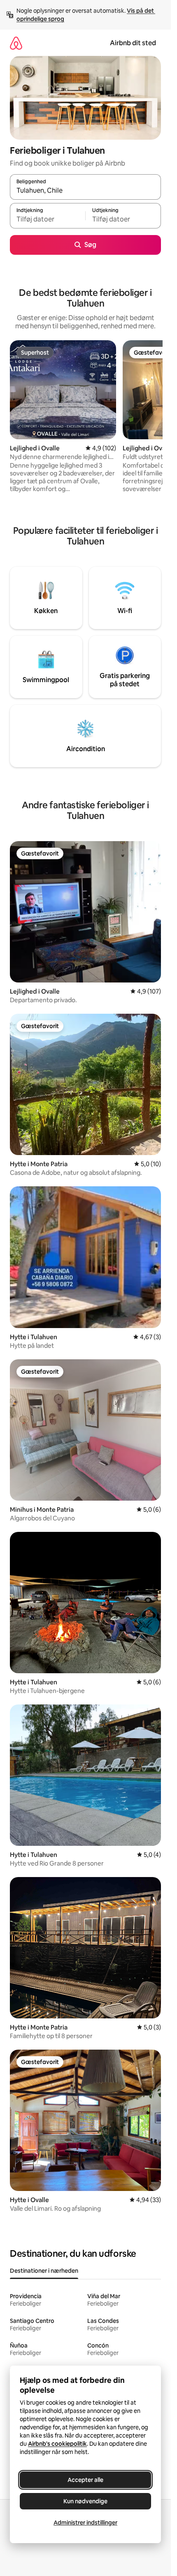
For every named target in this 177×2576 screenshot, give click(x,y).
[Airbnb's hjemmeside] (16, 43)
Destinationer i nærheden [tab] (44, 2271)
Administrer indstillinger (85, 2523)
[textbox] (48, 219)
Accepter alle (85, 2480)
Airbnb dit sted (133, 43)
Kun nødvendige (85, 2501)
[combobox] (85, 191)
